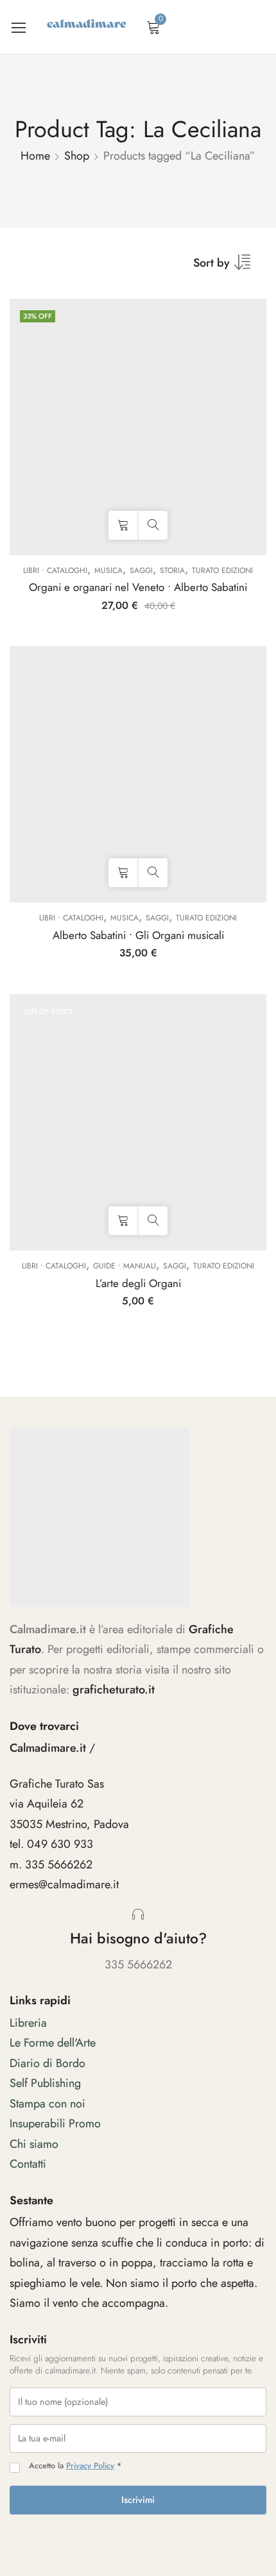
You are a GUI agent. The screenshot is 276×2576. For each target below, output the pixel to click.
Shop (77, 156)
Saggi (141, 570)
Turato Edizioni (222, 570)
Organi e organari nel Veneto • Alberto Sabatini (138, 587)
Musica (108, 570)
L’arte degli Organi (138, 1283)
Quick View (153, 525)
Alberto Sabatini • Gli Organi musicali (138, 935)
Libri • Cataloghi (55, 570)
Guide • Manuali (125, 1266)
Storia (172, 570)
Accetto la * (75, 2466)
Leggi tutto (123, 1221)
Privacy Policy (90, 2466)
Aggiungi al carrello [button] (123, 525)
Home (35, 156)
